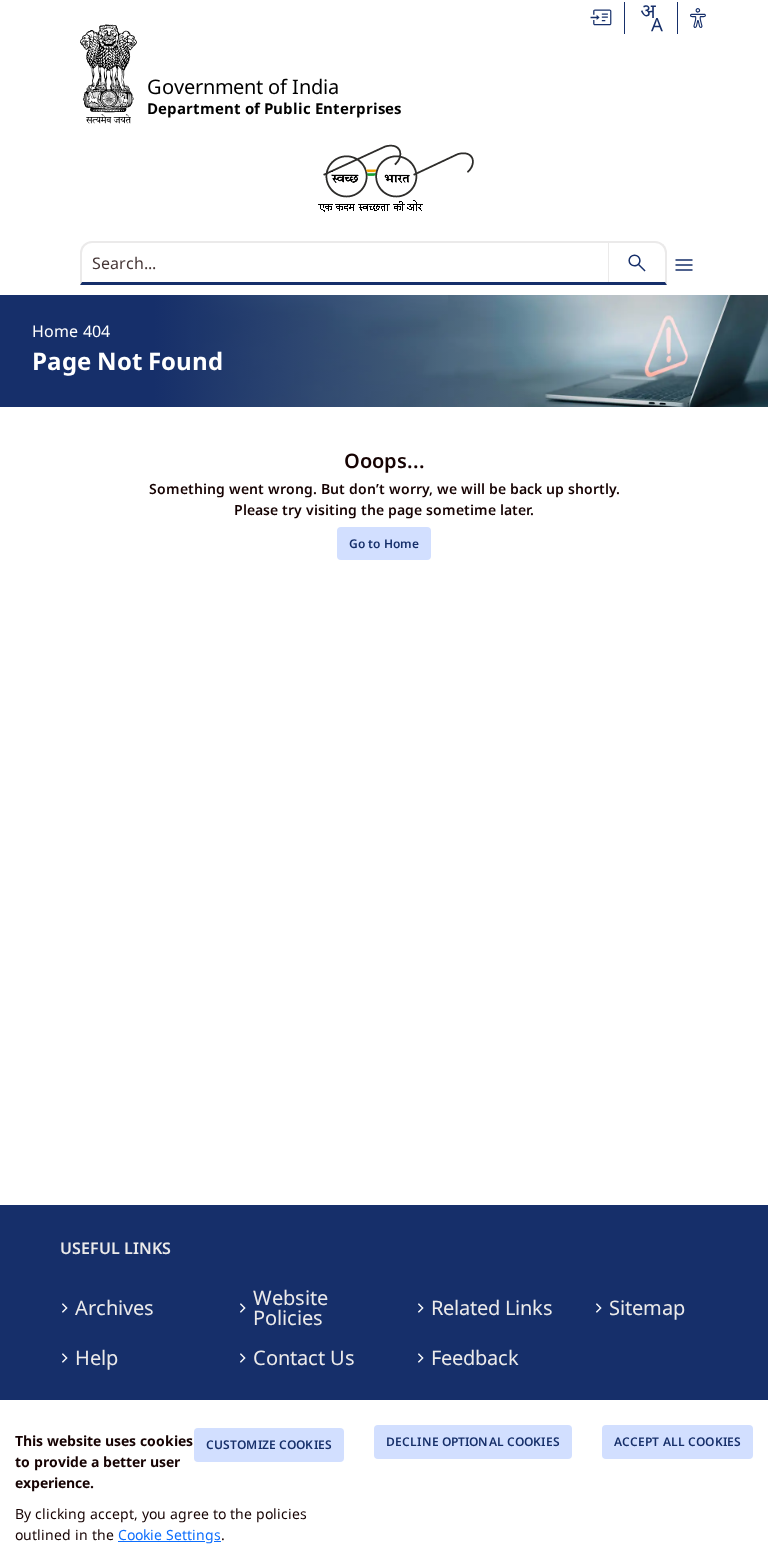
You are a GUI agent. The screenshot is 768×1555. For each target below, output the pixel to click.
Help (96, 1358)
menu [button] (684, 265)
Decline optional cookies (473, 1441)
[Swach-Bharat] (395, 176)
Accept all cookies (677, 1441)
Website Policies (290, 1308)
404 (96, 331)
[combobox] (651, 18)
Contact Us (304, 1358)
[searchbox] (346, 263)
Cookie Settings (169, 1534)
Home (55, 331)
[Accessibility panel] (698, 18)
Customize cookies (269, 1444)
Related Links (492, 1308)
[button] (602, 17)
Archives (114, 1308)
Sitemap (647, 1308)
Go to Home (384, 543)
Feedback (475, 1358)
